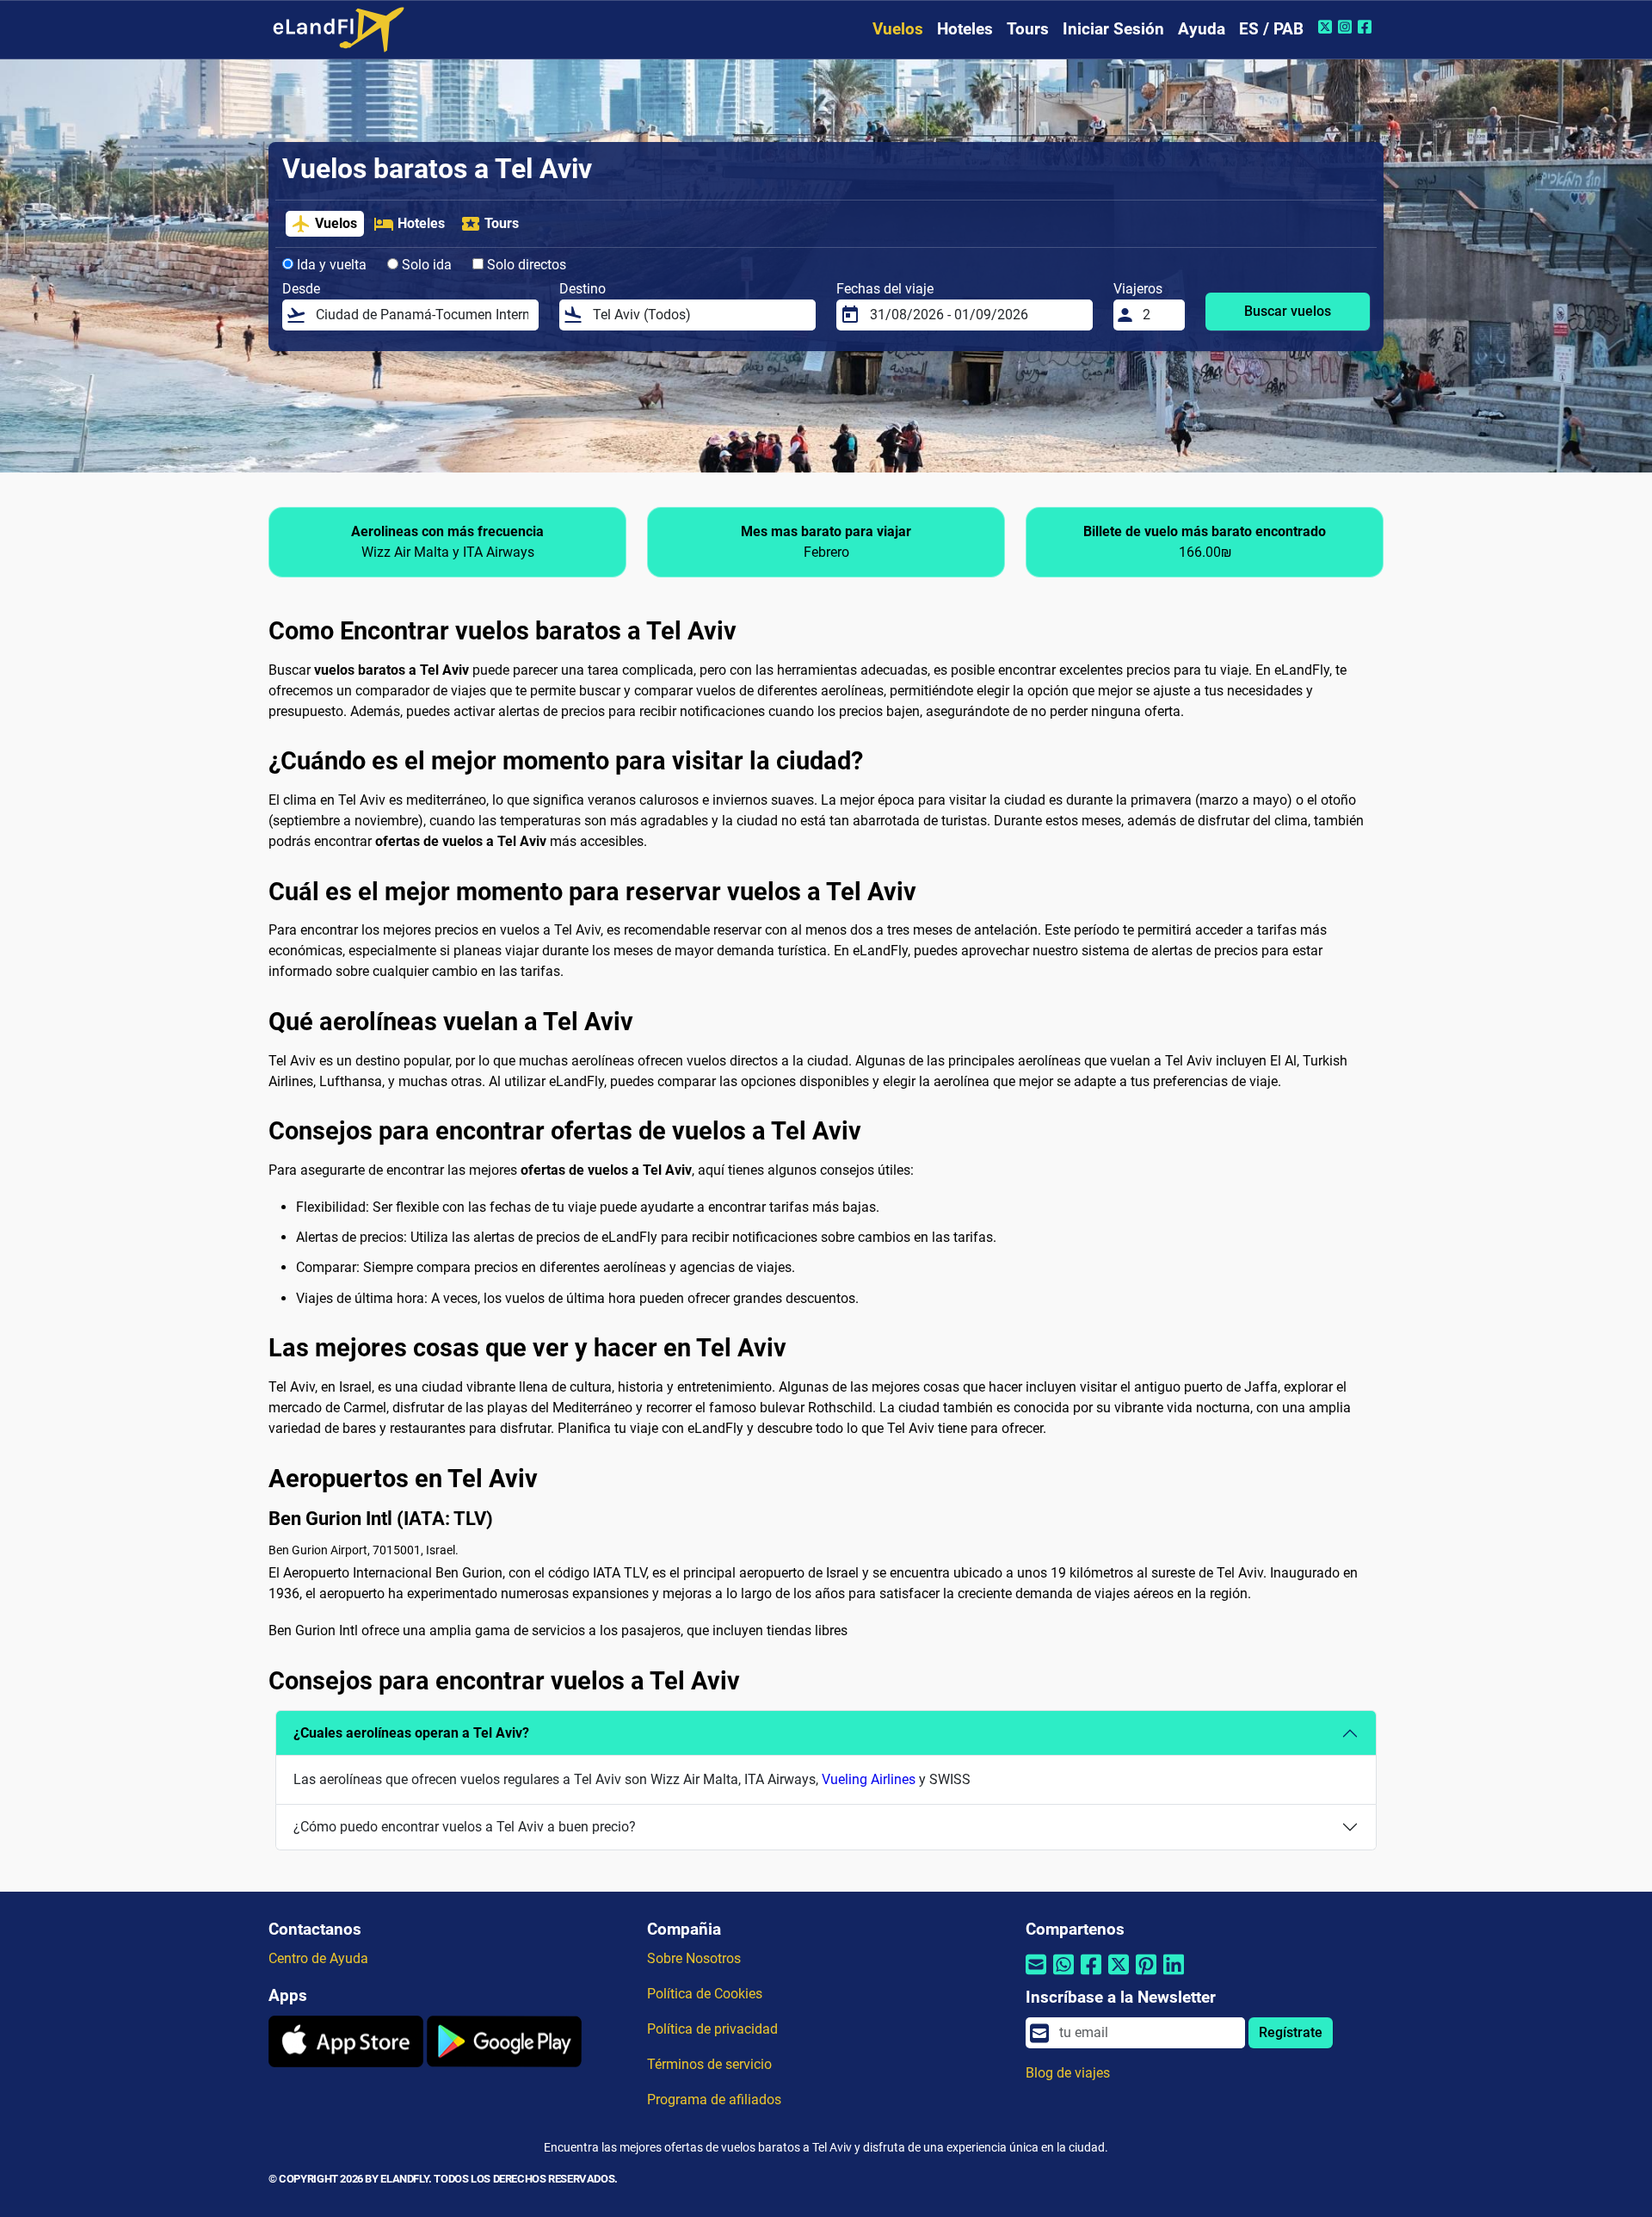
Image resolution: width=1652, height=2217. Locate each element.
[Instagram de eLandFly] (1347, 27)
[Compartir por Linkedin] (1174, 1975)
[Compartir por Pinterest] (1146, 1975)
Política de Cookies (705, 1994)
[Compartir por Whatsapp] (1063, 1975)
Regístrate (1291, 2032)
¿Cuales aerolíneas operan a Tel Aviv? (411, 1733)
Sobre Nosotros (694, 1958)
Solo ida (425, 265)
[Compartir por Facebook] (1091, 1975)
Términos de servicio (709, 2064)
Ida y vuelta (330, 265)
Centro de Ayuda (318, 1958)
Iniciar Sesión (1113, 29)
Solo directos (525, 265)
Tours (1028, 29)
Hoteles (965, 29)
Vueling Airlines (869, 1779)
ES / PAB (1271, 29)
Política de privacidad (712, 2029)
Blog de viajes (1068, 2073)
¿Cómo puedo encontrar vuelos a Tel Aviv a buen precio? (465, 1827)
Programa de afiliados (714, 2100)
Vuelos (898, 29)
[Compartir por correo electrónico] (1036, 1975)
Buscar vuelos (1288, 311)
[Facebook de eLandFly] (1367, 27)
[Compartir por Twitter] (1119, 1975)
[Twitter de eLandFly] (1327, 27)
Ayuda (1202, 29)
